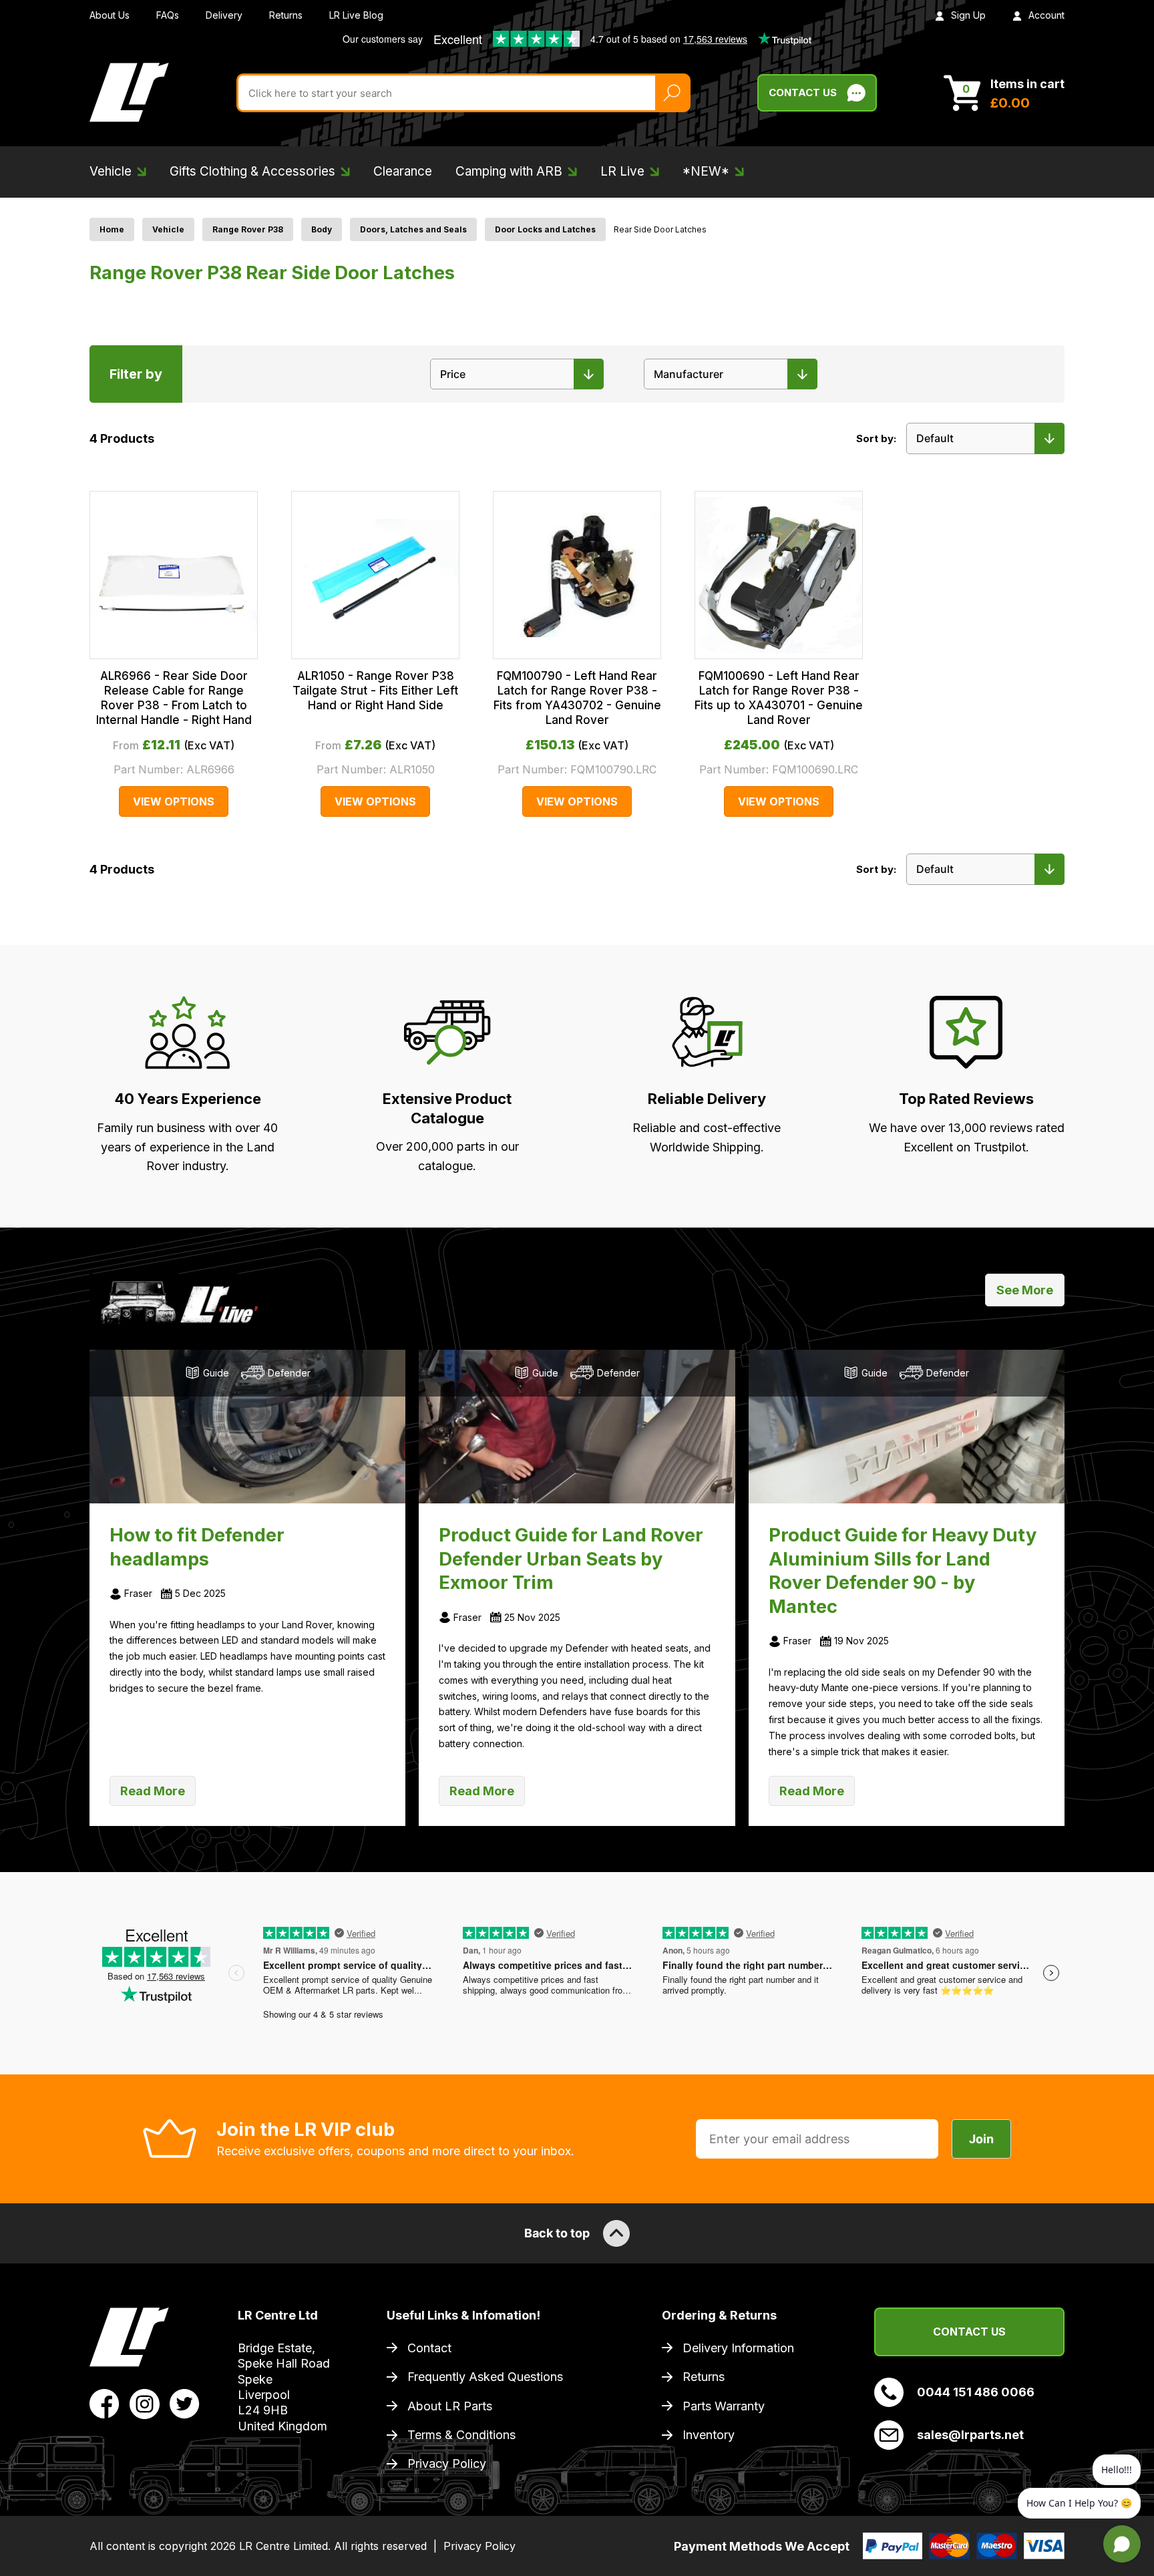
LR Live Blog (356, 15)
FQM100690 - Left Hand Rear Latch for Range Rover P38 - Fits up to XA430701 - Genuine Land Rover (779, 698)
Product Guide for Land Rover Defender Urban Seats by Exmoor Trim (571, 1559)
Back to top (557, 2233)
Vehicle (168, 229)
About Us (110, 15)
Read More (153, 1791)
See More (1025, 1290)
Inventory (709, 2435)
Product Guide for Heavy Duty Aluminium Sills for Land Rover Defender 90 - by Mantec (903, 1571)
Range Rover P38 (248, 229)
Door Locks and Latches (545, 229)
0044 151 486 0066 (976, 2392)
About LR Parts (450, 2406)
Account (1046, 15)
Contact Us (803, 93)
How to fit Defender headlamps (197, 1547)
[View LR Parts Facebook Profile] (105, 2403)
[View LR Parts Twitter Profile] (185, 2403)
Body (322, 229)
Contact (429, 2348)
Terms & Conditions (461, 2435)
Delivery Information (738, 2348)
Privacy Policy (447, 2463)
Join (981, 2139)
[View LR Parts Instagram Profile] (145, 2403)
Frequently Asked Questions (485, 2377)
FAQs (168, 15)
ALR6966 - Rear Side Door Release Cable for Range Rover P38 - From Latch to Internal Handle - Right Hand (174, 698)
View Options (174, 801)
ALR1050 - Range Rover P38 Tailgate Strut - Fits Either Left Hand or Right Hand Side (375, 691)
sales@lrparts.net (970, 2435)
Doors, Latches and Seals (413, 229)
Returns (286, 15)
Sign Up (968, 15)
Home (112, 229)
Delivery (224, 15)
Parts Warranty (724, 2406)
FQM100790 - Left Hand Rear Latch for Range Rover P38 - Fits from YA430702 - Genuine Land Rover (577, 698)
